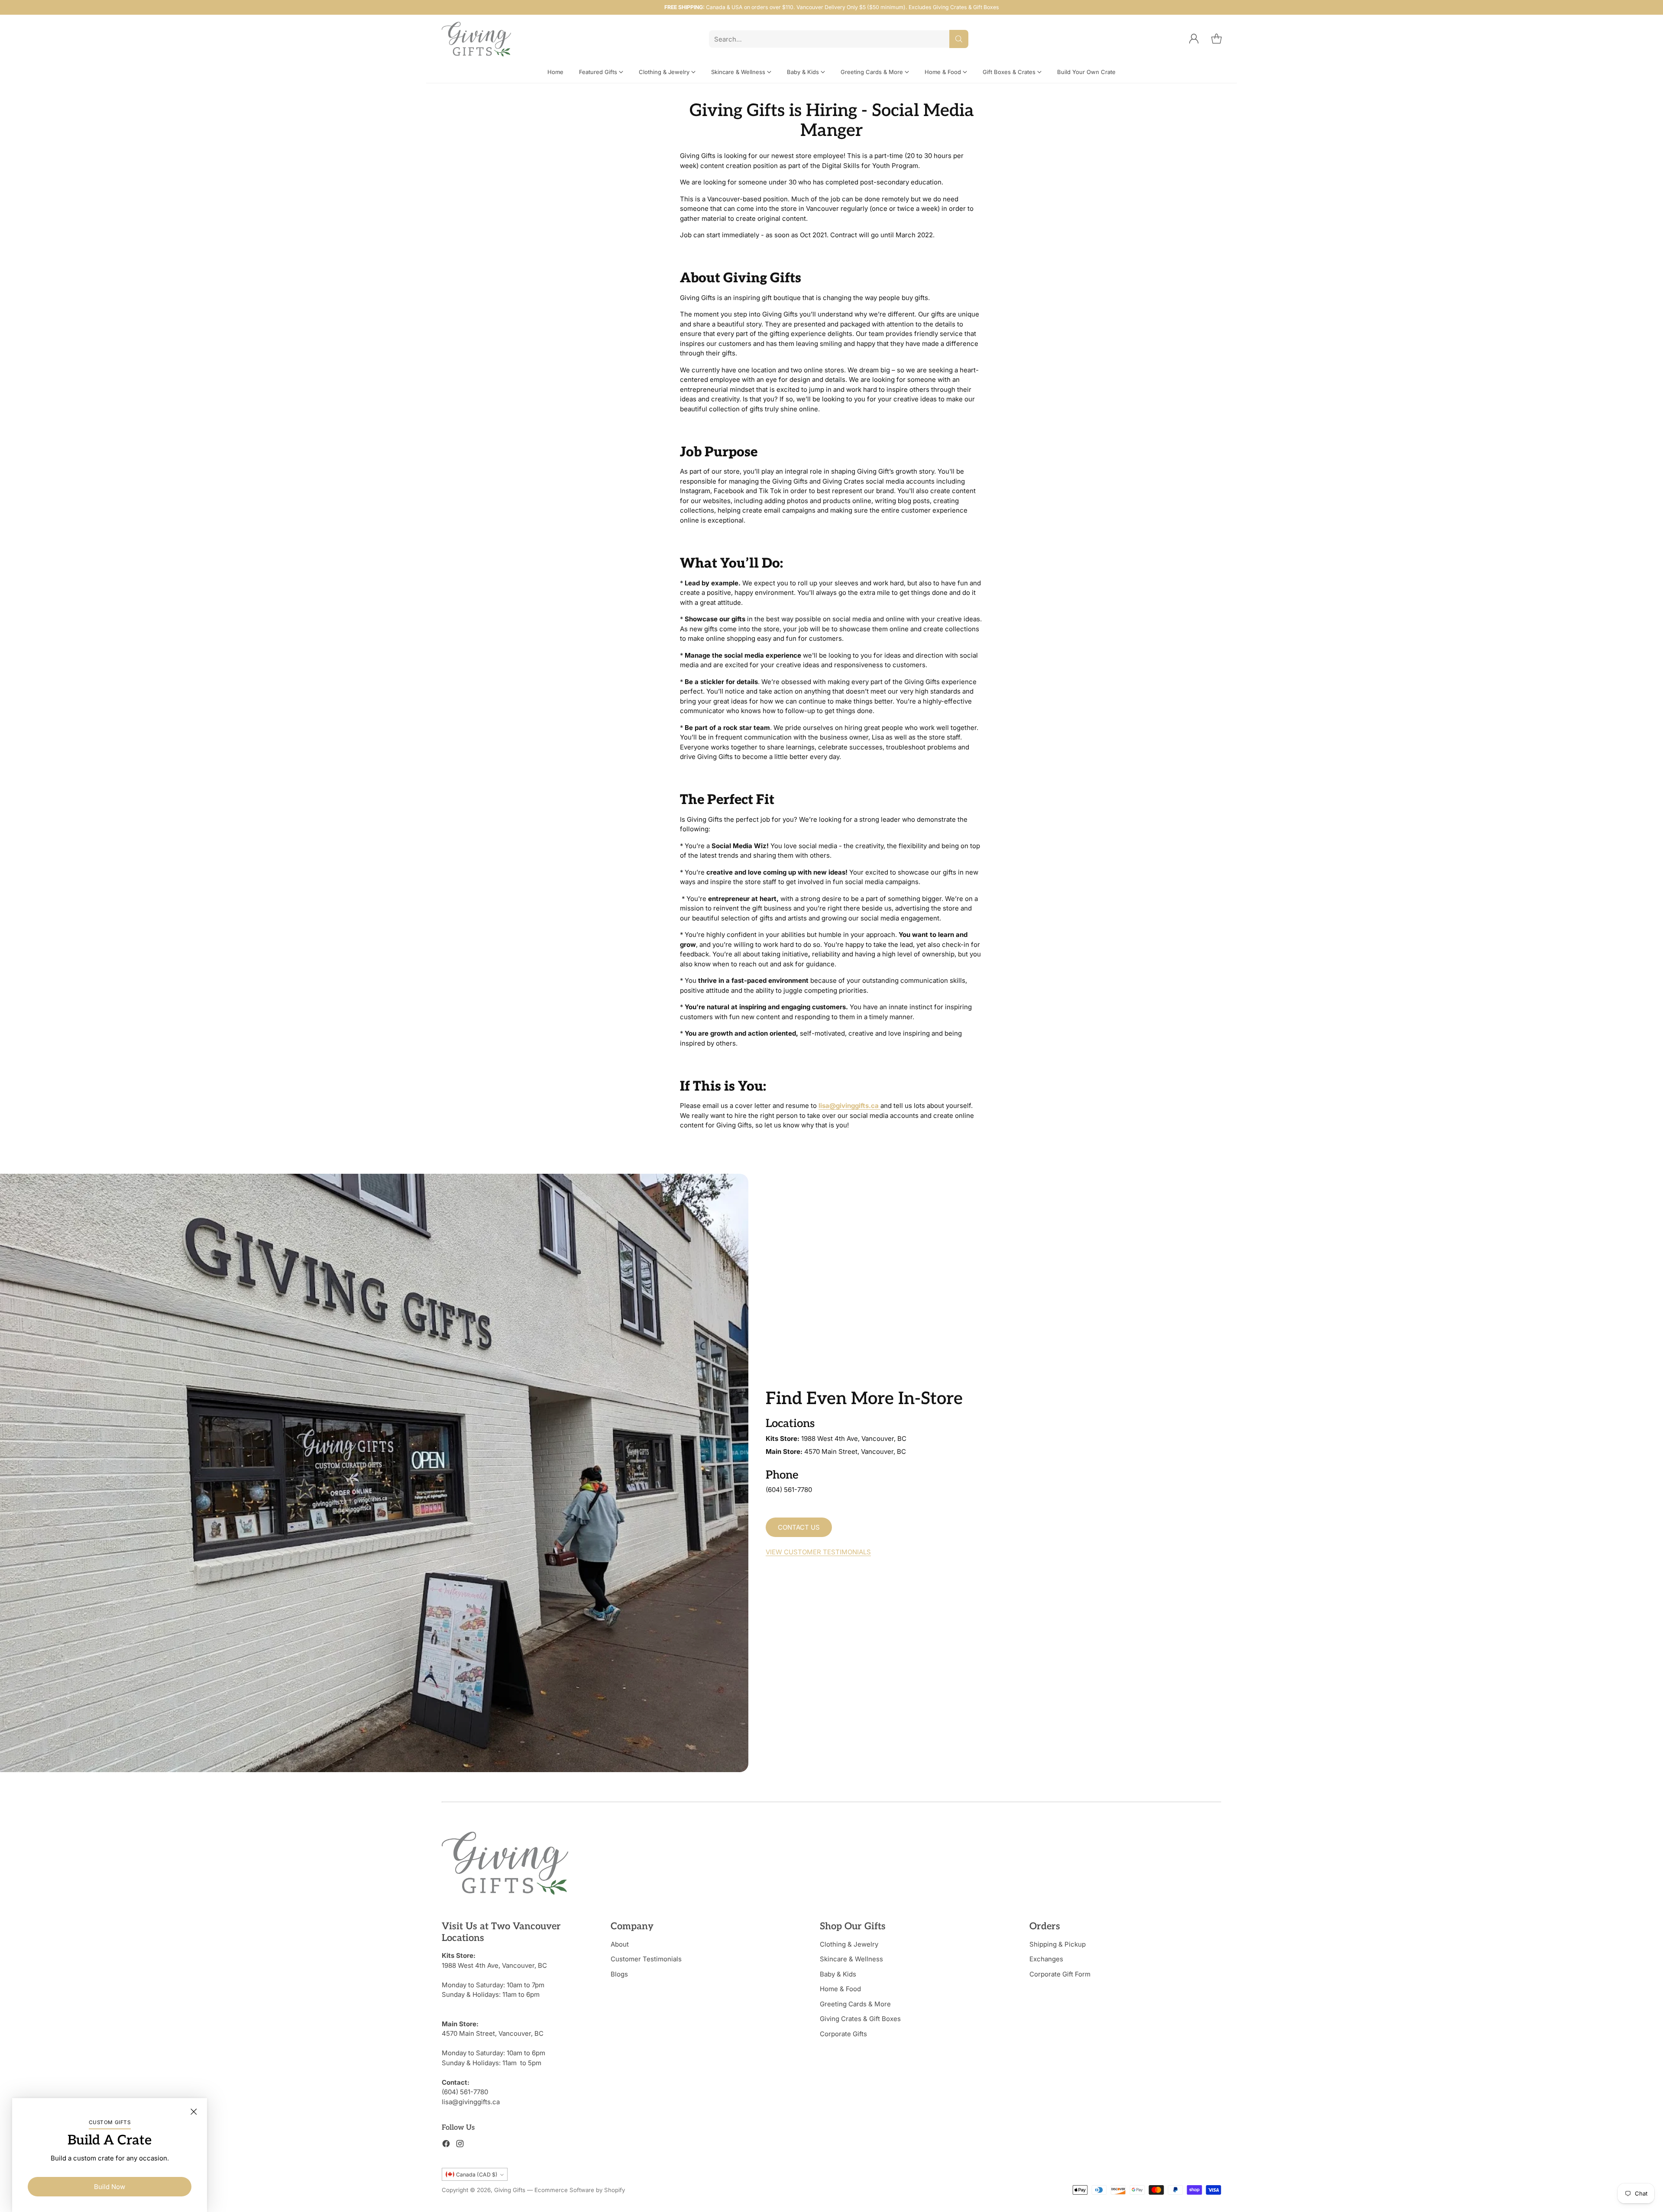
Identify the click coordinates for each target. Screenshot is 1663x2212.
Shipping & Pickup (1058, 1944)
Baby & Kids (838, 1974)
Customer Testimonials (646, 1959)
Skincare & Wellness (851, 1959)
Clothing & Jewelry (849, 1944)
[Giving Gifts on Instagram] (460, 2145)
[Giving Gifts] (476, 39)
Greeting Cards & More (855, 2004)
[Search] (959, 39)
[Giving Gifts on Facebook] (446, 2145)
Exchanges (1046, 1959)
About (620, 1944)
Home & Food (840, 1989)
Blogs (619, 1974)
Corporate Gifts (843, 2034)
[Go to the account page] (1194, 39)
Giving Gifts (510, 2190)
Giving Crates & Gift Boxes (860, 2019)
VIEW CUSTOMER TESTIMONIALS (818, 1552)
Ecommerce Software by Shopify (580, 2190)
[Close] (194, 2112)
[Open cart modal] (1217, 39)
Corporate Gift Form (1060, 1974)
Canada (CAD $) (477, 2175)
